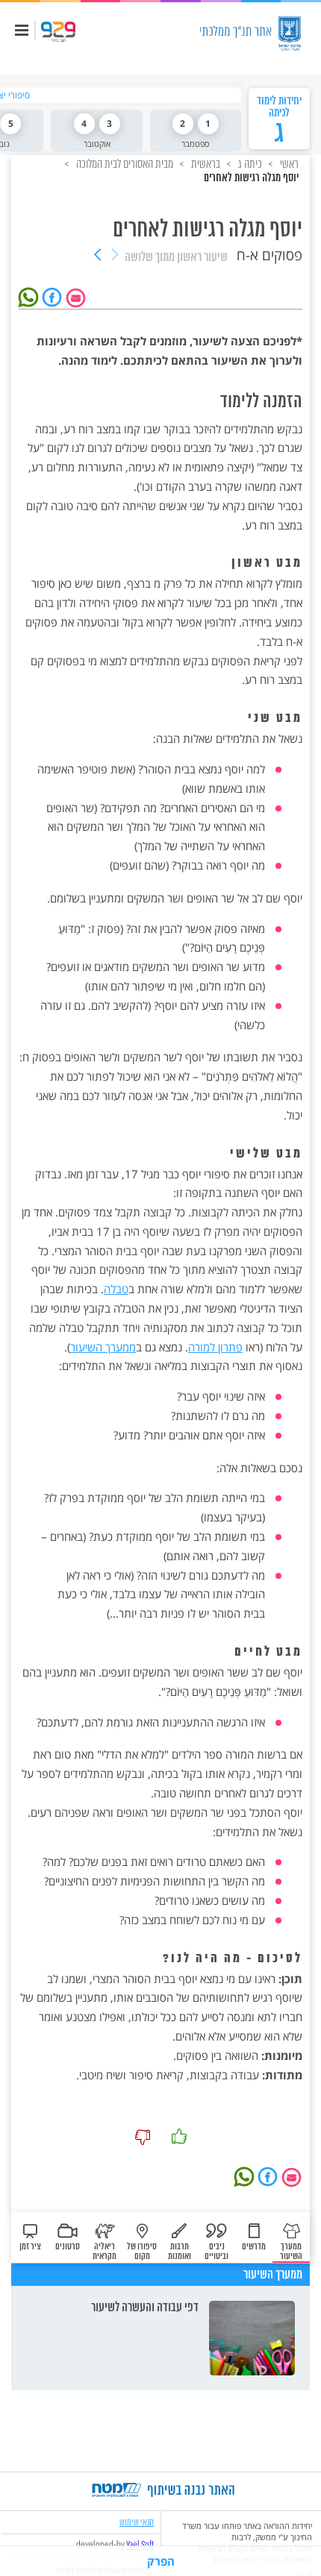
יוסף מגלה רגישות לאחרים (251, 178)
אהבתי (179, 2137)
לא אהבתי (143, 2137)
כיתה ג (249, 164)
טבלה (116, 1289)
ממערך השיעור (103, 1347)
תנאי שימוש (137, 2522)
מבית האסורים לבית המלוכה (124, 164)
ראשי (288, 164)
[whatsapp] (31, 296)
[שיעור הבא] (98, 256)
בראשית (205, 164)
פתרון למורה (215, 1347)
